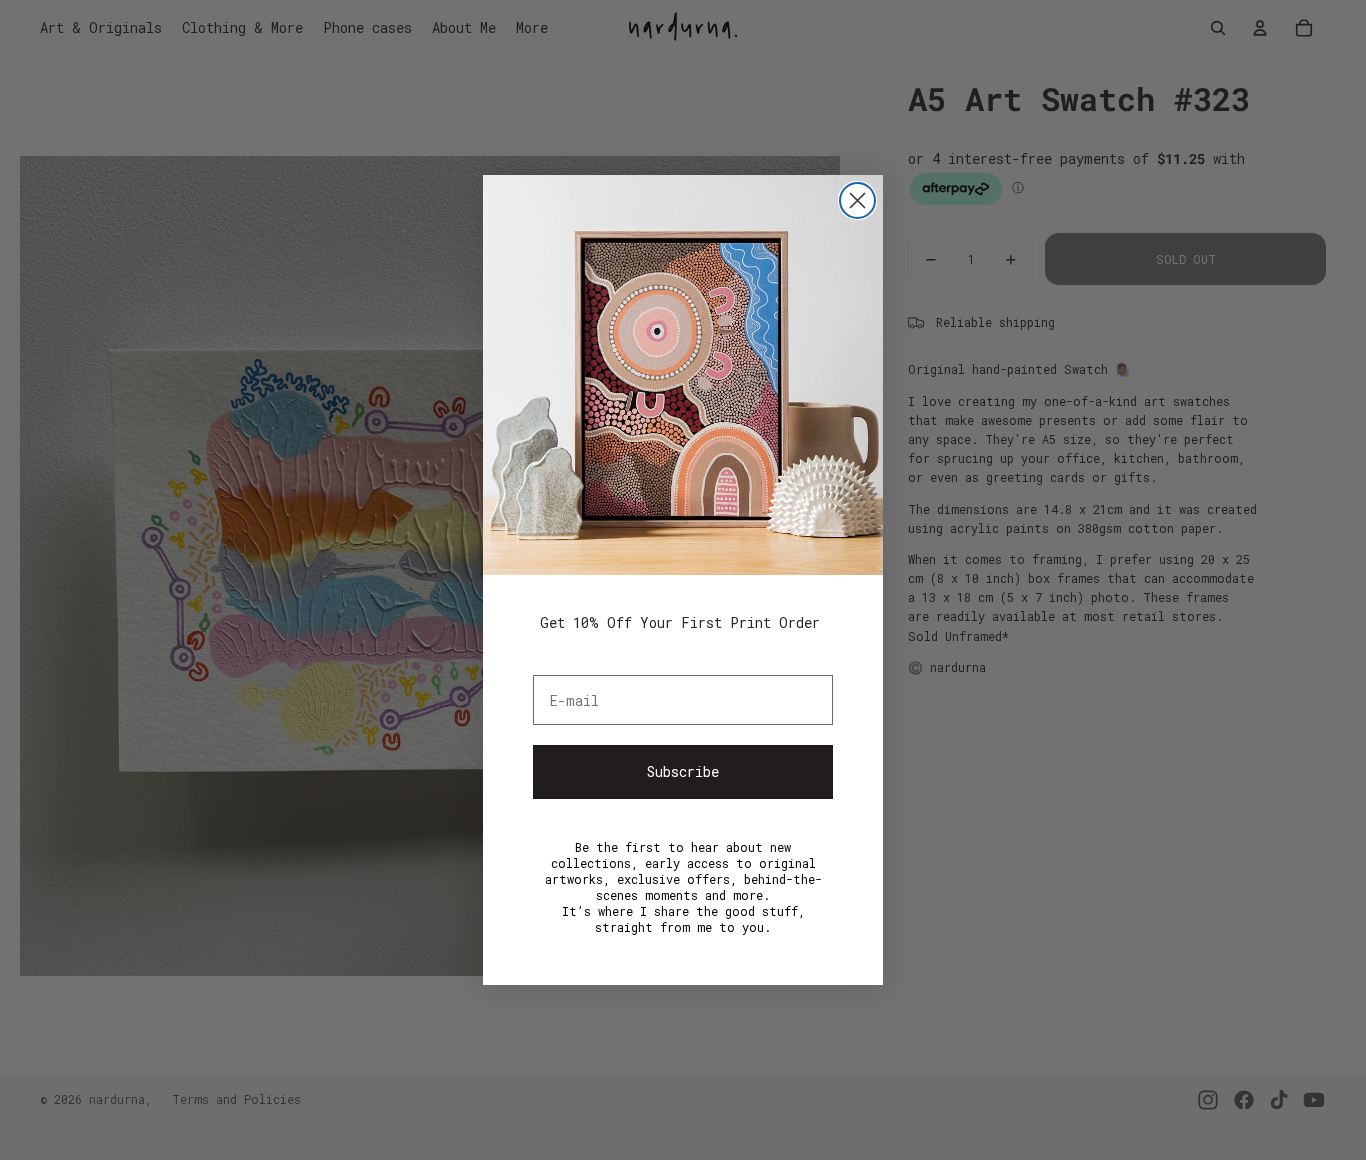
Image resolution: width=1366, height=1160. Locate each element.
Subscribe (683, 771)
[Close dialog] (857, 200)
